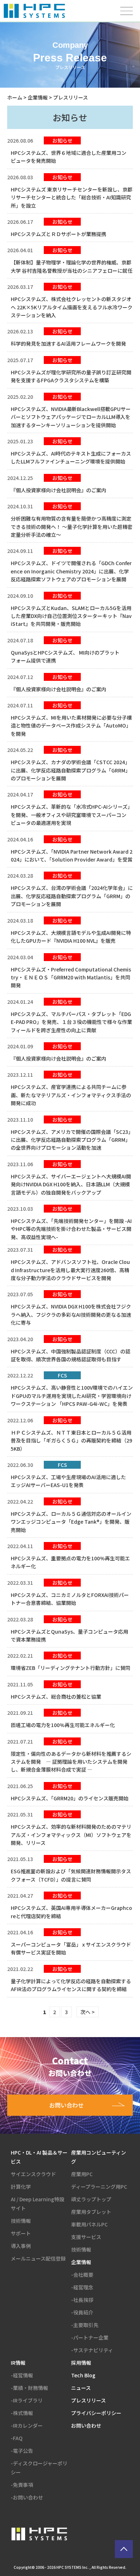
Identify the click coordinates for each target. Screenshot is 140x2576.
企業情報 (38, 97)
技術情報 (21, 2221)
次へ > (88, 2012)
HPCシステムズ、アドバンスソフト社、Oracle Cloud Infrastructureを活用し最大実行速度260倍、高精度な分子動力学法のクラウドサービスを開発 (70, 1270)
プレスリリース (88, 2400)
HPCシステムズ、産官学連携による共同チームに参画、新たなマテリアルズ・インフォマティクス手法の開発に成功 (71, 1095)
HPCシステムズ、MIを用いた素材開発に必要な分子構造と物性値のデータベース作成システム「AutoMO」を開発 (71, 726)
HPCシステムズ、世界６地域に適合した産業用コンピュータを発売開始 (69, 157)
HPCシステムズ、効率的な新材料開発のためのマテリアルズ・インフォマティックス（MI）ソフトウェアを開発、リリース (71, 1835)
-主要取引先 (85, 2325)
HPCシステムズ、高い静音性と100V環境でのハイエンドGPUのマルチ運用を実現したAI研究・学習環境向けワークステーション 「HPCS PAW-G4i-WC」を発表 (72, 1396)
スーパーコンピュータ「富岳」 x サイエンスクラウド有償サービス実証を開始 (71, 1948)
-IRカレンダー (27, 2425)
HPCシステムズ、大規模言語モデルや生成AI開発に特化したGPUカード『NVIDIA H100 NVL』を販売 (71, 937)
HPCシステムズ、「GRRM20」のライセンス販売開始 (70, 1798)
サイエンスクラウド (33, 2174)
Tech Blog (83, 2375)
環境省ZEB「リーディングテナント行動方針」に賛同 (71, 1668)
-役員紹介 (82, 2312)
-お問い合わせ (27, 2497)
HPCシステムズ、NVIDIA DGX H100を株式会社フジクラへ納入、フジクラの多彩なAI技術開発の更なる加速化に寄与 (71, 1314)
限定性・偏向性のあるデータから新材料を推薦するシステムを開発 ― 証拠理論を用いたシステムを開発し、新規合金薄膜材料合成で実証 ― (71, 1762)
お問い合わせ (86, 2425)
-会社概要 (82, 2275)
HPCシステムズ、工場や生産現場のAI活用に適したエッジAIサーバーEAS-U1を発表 (68, 1481)
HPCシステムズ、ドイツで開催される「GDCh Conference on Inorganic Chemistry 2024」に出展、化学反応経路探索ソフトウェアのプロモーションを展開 (71, 571)
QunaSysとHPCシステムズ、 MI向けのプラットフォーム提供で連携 (65, 656)
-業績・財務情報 (29, 2388)
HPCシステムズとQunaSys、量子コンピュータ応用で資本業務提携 (69, 1635)
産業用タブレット (91, 2212)
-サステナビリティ (92, 2350)
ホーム (15, 97)
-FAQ (17, 2438)
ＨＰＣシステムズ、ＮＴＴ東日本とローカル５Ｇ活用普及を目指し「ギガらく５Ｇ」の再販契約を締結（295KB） (71, 1441)
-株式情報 (22, 2413)
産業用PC (82, 2174)
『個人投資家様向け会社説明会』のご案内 (59, 490)
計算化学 (21, 2187)
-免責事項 (22, 2485)
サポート (21, 2233)
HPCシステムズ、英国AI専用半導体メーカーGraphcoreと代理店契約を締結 (71, 1912)
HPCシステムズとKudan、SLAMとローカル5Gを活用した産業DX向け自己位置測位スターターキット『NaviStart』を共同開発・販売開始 (71, 616)
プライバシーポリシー (96, 2413)
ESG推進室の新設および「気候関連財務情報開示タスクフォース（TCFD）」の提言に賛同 (71, 1875)
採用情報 (81, 2363)
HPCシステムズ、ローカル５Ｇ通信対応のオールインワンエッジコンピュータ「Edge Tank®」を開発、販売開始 (71, 1522)
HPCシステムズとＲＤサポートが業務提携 (59, 234)
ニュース (81, 2388)
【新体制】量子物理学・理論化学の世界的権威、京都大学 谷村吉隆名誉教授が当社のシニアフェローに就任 (72, 266)
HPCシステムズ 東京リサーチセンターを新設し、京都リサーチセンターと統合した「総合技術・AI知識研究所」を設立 (72, 197)
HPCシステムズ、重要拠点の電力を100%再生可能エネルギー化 (70, 1562)
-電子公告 (22, 2451)
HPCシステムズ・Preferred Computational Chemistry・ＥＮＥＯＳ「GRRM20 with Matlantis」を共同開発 (71, 977)
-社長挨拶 (82, 2300)
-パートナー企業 (90, 2337)
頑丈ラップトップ (91, 2199)
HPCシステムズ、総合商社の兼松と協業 (56, 1696)
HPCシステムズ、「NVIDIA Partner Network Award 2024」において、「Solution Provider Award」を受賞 (72, 855)
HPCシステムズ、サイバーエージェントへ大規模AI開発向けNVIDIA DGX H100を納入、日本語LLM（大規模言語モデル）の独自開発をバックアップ (71, 1184)
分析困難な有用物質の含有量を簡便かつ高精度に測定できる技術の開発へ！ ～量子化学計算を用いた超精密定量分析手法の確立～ (72, 527)
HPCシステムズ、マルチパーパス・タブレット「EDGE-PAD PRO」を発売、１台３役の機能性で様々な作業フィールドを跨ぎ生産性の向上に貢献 (71, 1022)
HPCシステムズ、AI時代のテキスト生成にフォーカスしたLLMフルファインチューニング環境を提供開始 (71, 457)
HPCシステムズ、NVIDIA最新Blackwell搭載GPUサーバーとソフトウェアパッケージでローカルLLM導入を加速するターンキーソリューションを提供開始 (71, 417)
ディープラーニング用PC (99, 2187)
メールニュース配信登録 (38, 2258)
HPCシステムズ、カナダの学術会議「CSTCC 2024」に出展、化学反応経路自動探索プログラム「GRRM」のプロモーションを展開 (71, 770)
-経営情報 (22, 2375)
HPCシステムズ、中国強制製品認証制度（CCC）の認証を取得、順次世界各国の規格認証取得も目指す (71, 1355)
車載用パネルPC (89, 2224)
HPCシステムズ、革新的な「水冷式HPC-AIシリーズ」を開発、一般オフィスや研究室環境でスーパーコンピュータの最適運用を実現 (72, 815)
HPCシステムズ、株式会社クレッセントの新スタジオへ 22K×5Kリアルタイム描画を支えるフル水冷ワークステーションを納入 (72, 307)
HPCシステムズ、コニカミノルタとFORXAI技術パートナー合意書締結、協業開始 (70, 1599)
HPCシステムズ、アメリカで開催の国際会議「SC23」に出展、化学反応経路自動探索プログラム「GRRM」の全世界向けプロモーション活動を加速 (71, 1140)
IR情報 (18, 2363)
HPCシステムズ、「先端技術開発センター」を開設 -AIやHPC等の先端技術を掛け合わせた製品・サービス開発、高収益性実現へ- (71, 1229)
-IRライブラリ (27, 2400)
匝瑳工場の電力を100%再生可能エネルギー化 (63, 1725)
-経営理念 (82, 2287)
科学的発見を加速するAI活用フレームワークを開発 (68, 343)
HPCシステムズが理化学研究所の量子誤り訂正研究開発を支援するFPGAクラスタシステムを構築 (71, 376)
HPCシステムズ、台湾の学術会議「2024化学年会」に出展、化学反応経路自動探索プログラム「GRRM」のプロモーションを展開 (72, 896)
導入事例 (21, 2246)
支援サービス (86, 2237)
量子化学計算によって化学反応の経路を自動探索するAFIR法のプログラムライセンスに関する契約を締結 (71, 1985)
